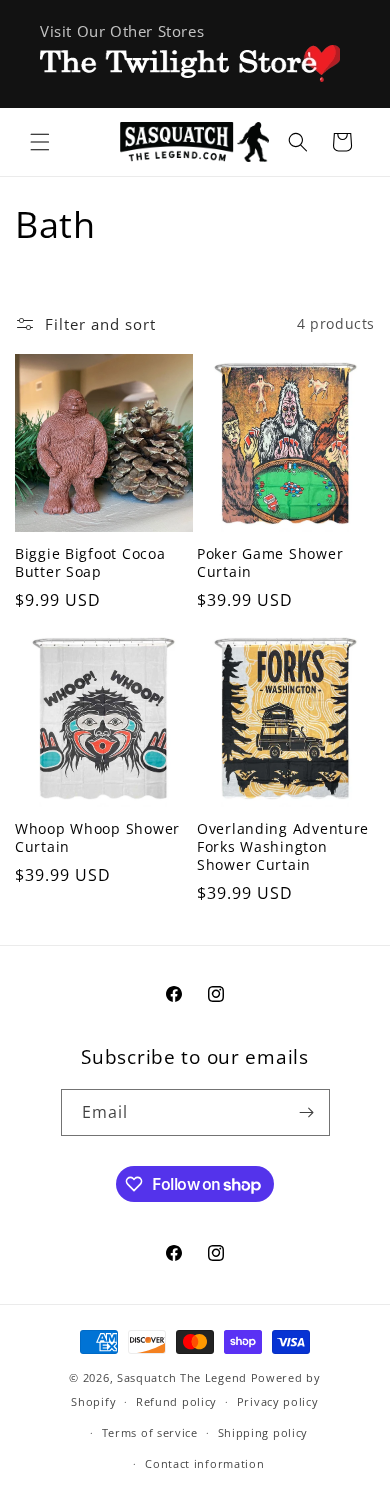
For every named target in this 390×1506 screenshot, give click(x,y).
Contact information (204, 1463)
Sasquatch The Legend (182, 1377)
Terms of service (150, 1432)
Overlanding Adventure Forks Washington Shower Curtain (283, 847)
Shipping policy (263, 1432)
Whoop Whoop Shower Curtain (97, 838)
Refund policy (176, 1401)
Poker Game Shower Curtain (270, 563)
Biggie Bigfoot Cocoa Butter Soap (90, 563)
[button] (40, 142)
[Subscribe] (307, 1112)
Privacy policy (278, 1401)
